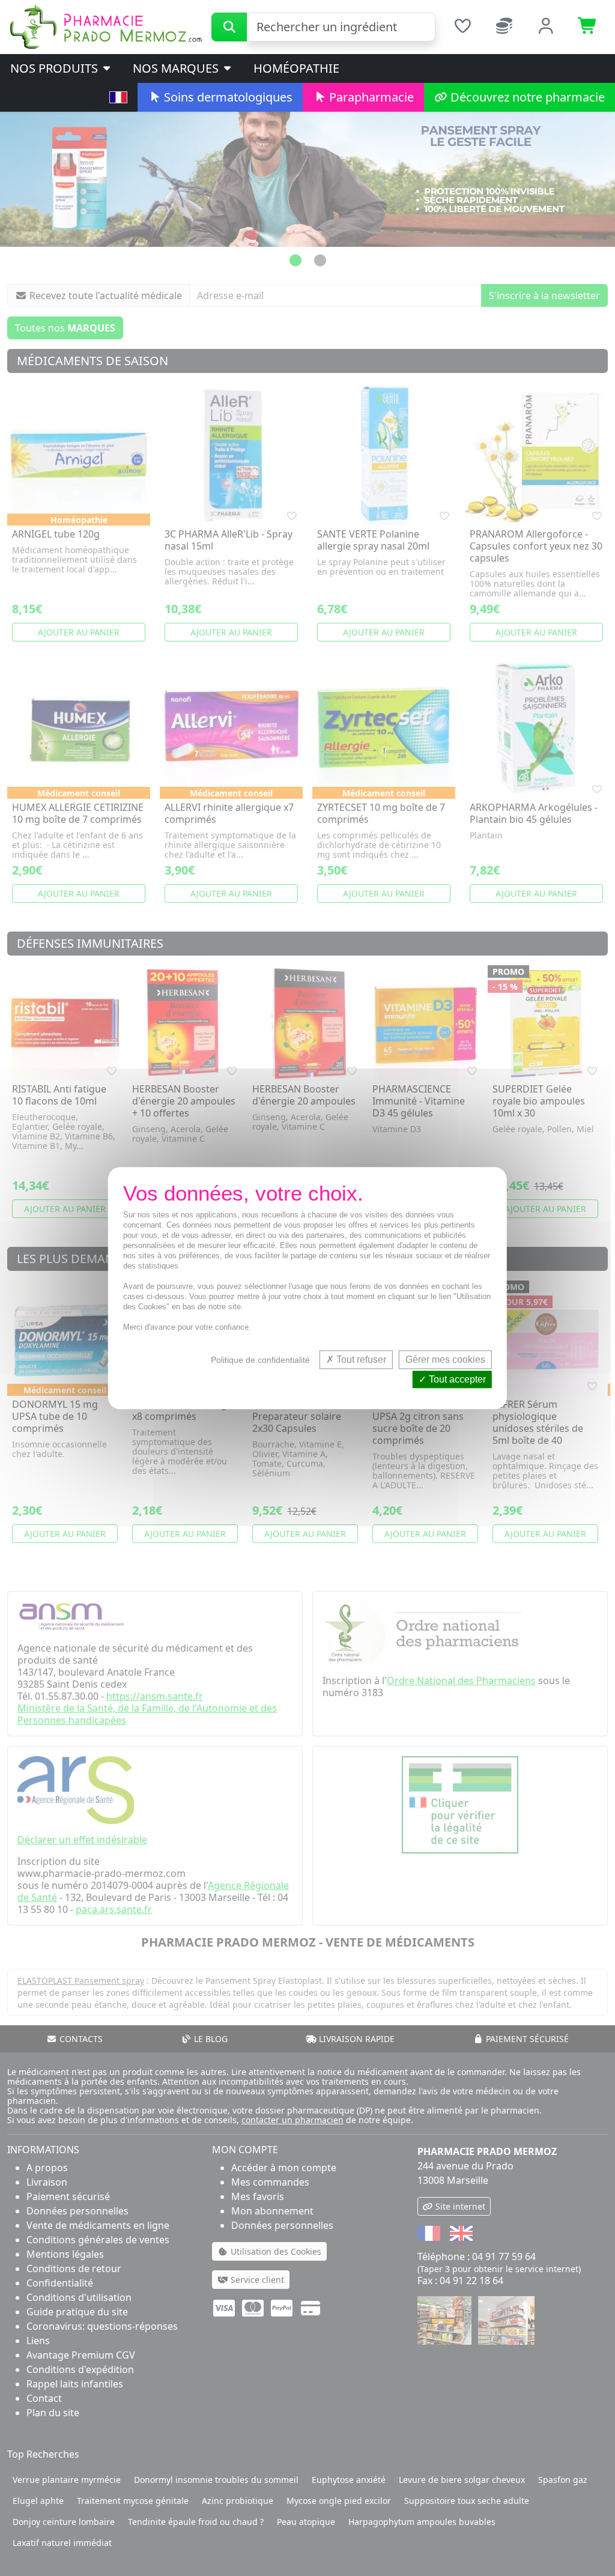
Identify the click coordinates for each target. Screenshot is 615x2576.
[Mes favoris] (462, 27)
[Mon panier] (588, 27)
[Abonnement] (504, 27)
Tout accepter (456, 1379)
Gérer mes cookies (445, 1359)
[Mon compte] (547, 27)
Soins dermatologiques (227, 97)
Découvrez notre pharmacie (526, 97)
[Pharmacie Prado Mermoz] (106, 26)
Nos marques (177, 68)
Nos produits (56, 68)
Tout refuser (360, 1359)
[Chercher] (229, 27)
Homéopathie (296, 68)
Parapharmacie (370, 97)
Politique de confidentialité (260, 1360)
